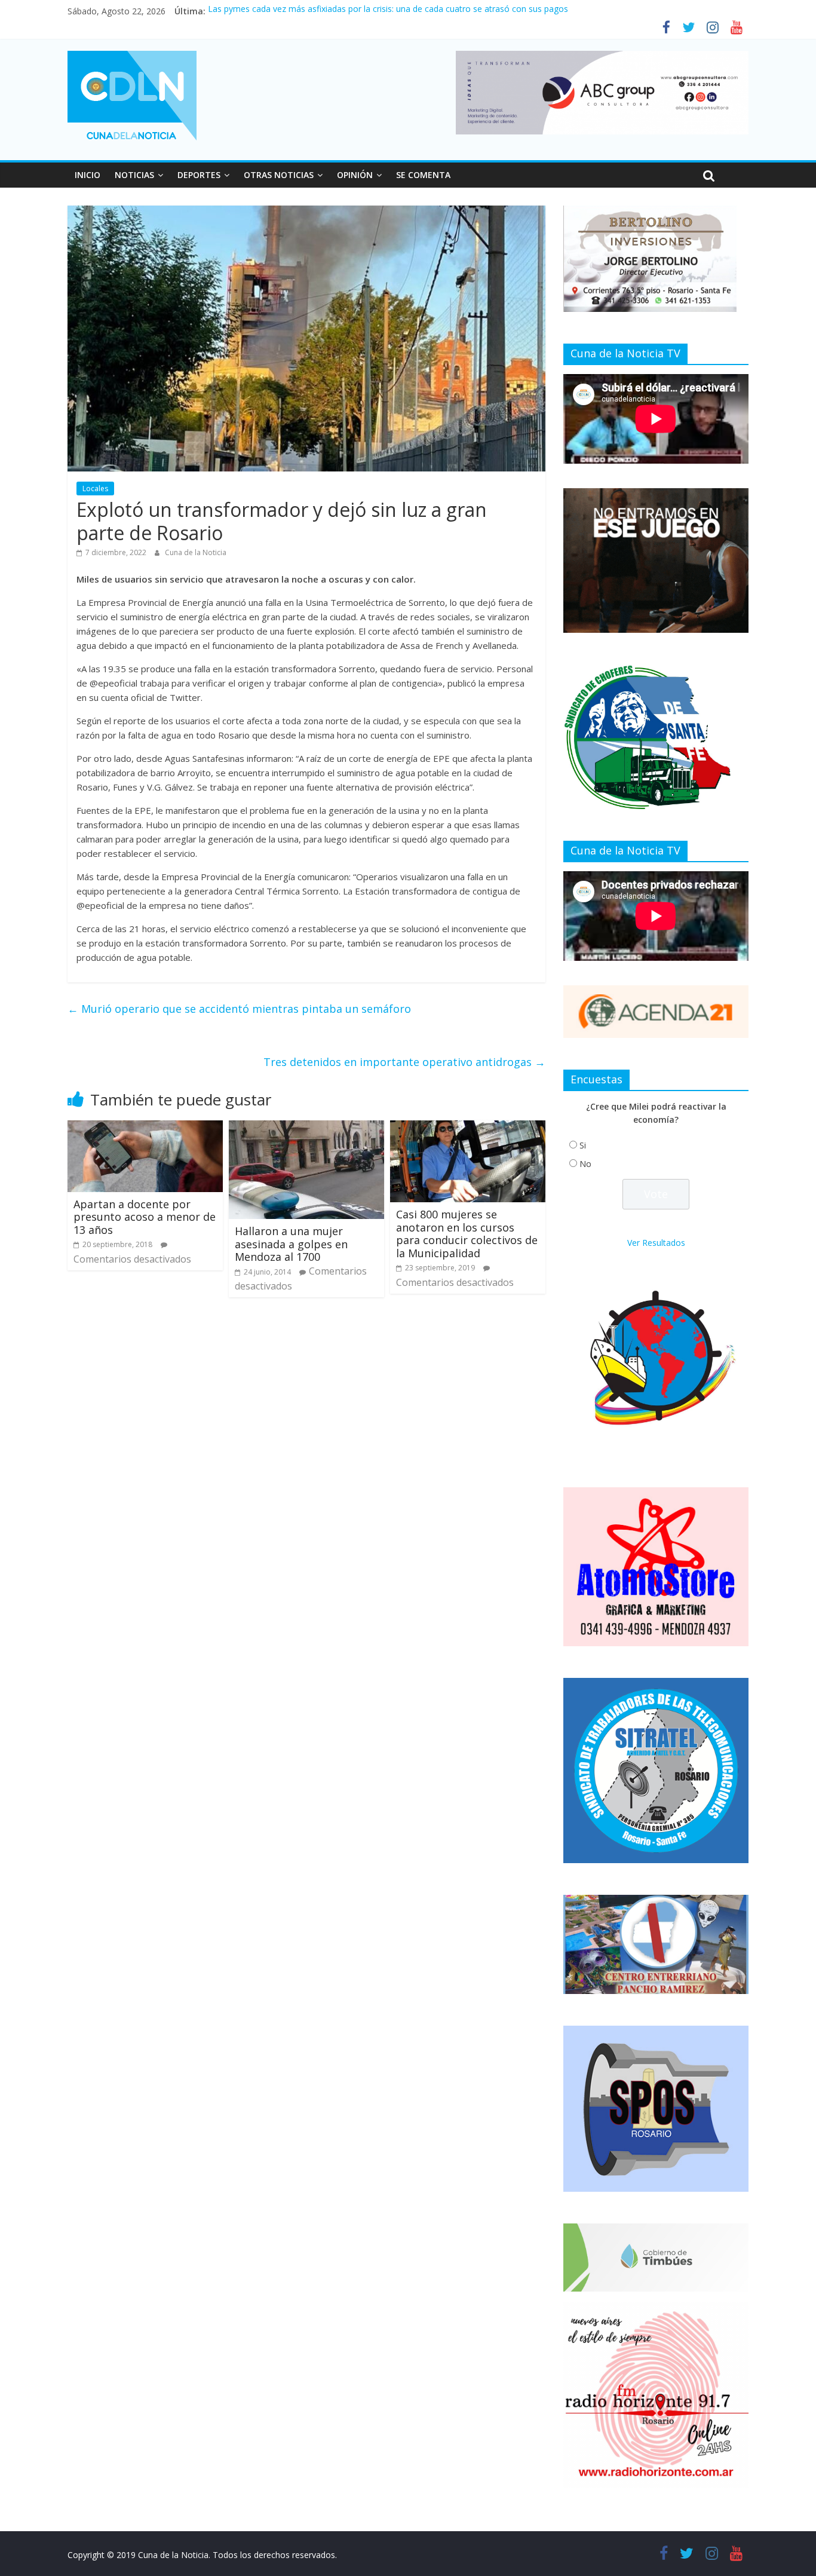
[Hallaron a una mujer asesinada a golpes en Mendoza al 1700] (306, 1128)
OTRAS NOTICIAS (279, 175)
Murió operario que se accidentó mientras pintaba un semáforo (239, 1009)
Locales (95, 488)
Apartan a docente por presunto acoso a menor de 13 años (145, 1217)
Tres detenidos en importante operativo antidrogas (404, 1062)
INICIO (88, 175)
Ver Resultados (656, 1243)
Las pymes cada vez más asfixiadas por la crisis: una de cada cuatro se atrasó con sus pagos (388, 11)
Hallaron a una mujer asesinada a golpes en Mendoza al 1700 (291, 1244)
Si (583, 1145)
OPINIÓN (355, 175)
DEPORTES (199, 175)
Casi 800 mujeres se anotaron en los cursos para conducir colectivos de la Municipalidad (467, 1234)
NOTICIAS (134, 175)
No (585, 1164)
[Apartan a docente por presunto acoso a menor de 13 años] (145, 1128)
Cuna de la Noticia (196, 552)
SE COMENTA (423, 175)
